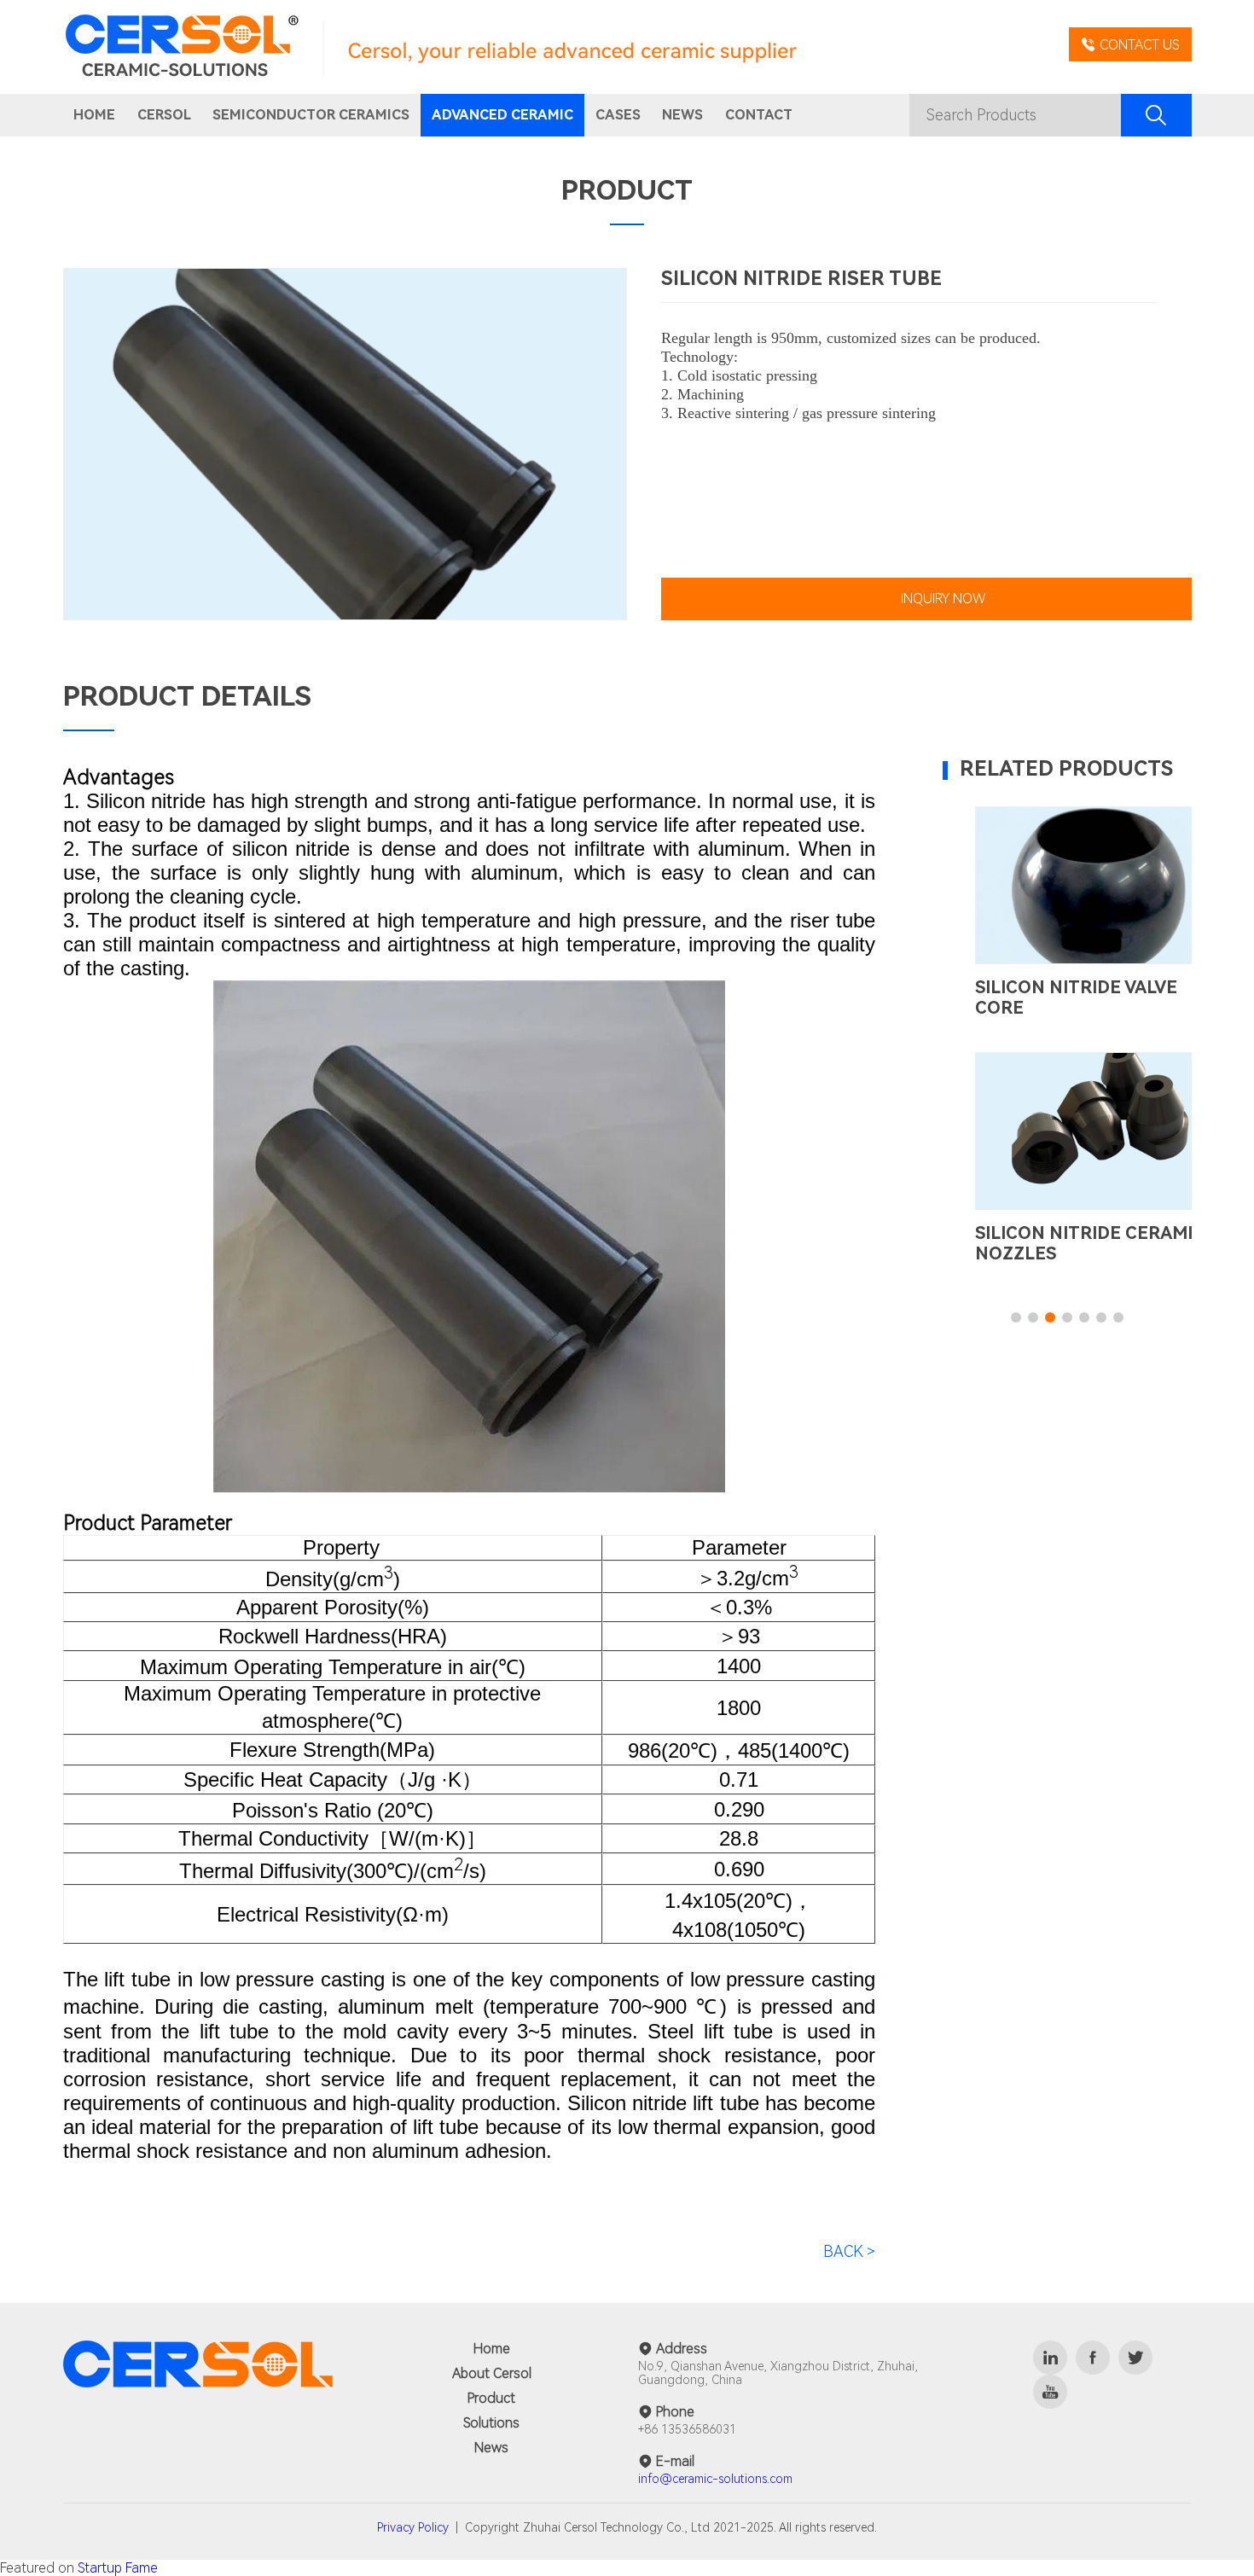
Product (491, 2398)
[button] (1016, 1317)
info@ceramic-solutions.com (715, 2479)
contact (759, 115)
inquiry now (943, 599)
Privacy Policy (413, 2527)
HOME (94, 115)
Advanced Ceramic (502, 115)
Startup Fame (118, 2568)
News (491, 2448)
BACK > (849, 2251)
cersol (164, 115)
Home (492, 2349)
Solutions (491, 2423)
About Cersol (492, 2373)
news (682, 115)
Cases (618, 115)
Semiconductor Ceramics (311, 115)
